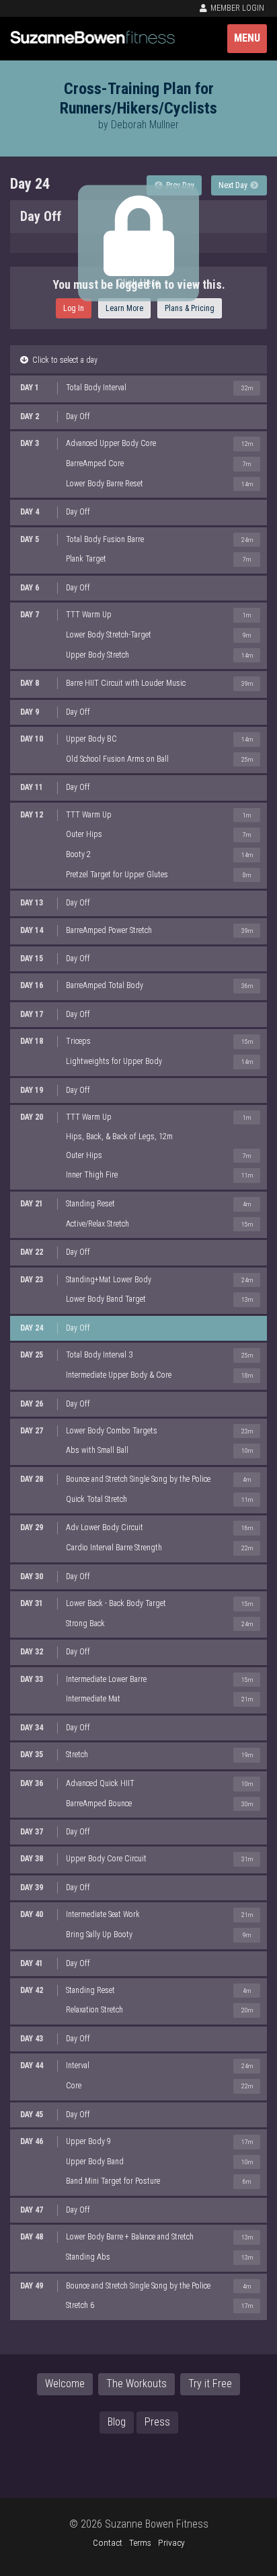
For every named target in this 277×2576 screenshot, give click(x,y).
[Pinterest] (163, 2465)
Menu (247, 38)
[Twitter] (107, 2465)
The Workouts (136, 2384)
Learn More (124, 308)
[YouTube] (192, 2465)
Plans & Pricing (190, 308)
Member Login (236, 8)
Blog (117, 2422)
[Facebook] (79, 2465)
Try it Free (210, 2384)
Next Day (234, 185)
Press (157, 2422)
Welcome (65, 2384)
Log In (74, 308)
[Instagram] (135, 2465)
